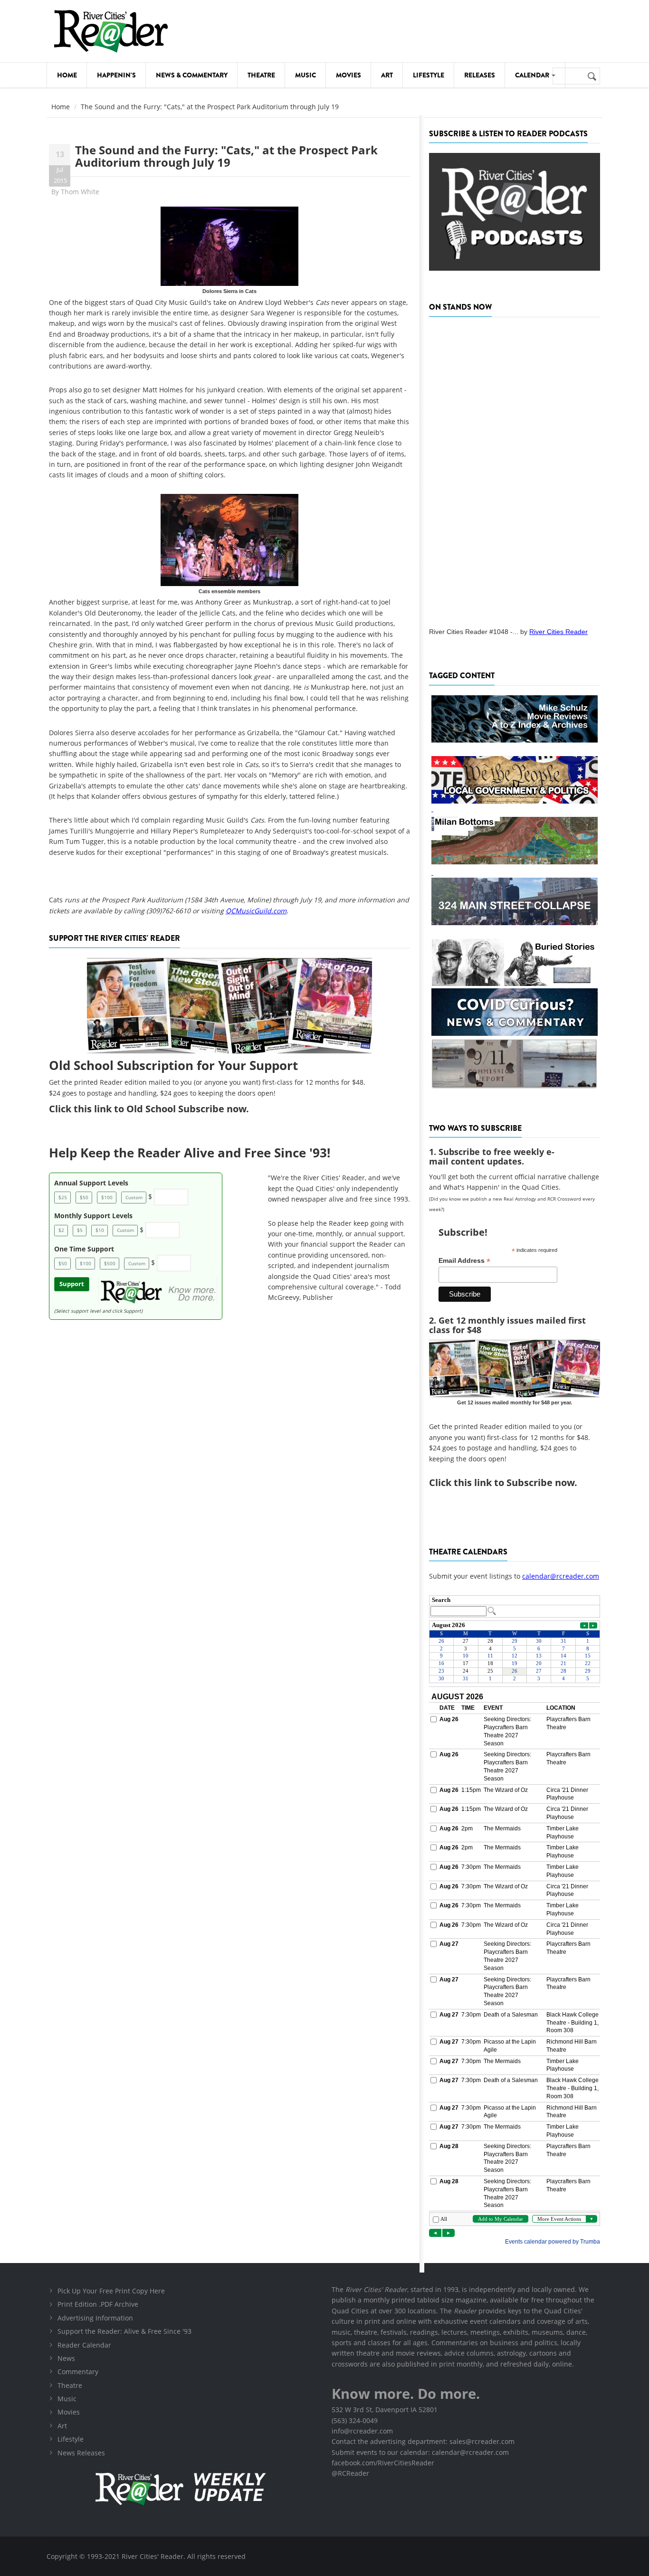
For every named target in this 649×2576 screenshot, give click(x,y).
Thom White (80, 192)
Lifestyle (429, 75)
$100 (107, 1197)
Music (305, 75)
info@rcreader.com (362, 2431)
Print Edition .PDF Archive (98, 2304)
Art (387, 75)
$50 (84, 1197)
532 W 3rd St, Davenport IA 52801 (385, 2410)
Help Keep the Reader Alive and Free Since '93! (190, 1153)
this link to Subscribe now (514, 1482)
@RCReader (350, 2473)
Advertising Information (95, 2318)
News (66, 2358)
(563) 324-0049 (355, 2420)
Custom (134, 1197)
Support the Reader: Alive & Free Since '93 (124, 2331)
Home (67, 75)
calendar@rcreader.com (561, 1576)
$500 (110, 1263)
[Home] (111, 31)
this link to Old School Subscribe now (160, 1109)
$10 (100, 1230)
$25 (63, 1197)
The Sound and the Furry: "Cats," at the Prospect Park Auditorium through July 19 (226, 156)
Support (72, 1284)
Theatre (261, 75)
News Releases (81, 2453)
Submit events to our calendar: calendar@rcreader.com (420, 2452)
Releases (480, 75)
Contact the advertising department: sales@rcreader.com (423, 2441)
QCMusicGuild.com (256, 911)
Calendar (533, 75)
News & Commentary (192, 75)
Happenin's (116, 75)
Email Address (464, 1261)
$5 (80, 1230)
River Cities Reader (558, 632)
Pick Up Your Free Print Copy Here (111, 2291)
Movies (348, 75)
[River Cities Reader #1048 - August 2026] (515, 469)
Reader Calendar (84, 2345)
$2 (61, 1230)
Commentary (78, 2372)
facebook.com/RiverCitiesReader (383, 2463)
